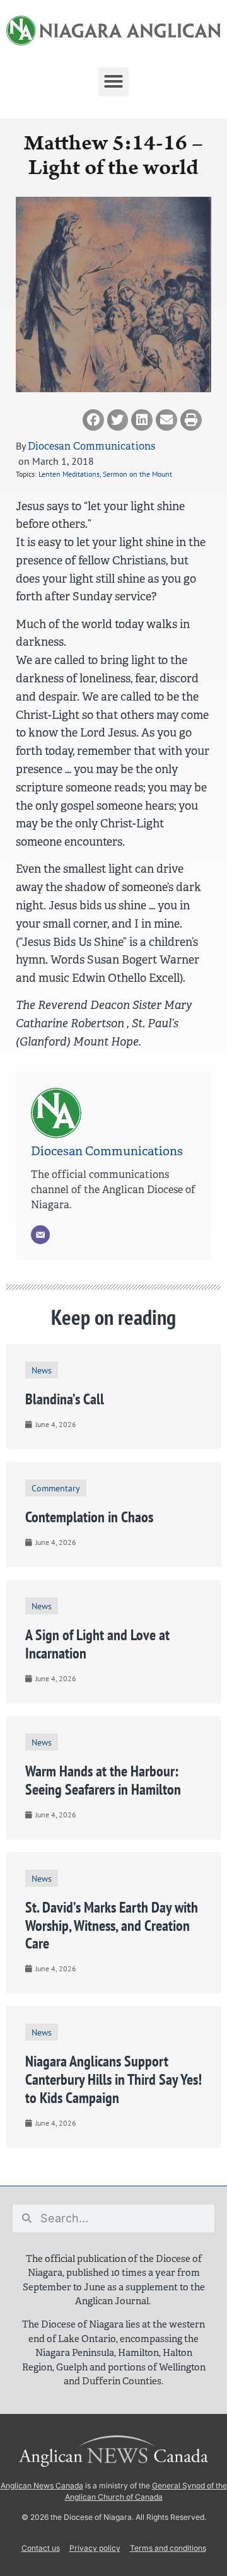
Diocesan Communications (91, 446)
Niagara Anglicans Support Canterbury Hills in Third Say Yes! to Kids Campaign (113, 2079)
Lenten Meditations (69, 474)
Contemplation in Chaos (89, 1517)
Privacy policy (95, 2548)
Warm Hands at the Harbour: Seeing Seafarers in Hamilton (103, 1780)
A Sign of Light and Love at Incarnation (97, 1644)
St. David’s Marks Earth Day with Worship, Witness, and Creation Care (112, 1926)
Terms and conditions (168, 2548)
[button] (113, 81)
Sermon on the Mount (137, 474)
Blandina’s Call (65, 1399)
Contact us (41, 2548)
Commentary (56, 1488)
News (42, 1370)
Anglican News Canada (42, 2486)
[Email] (40, 1235)
